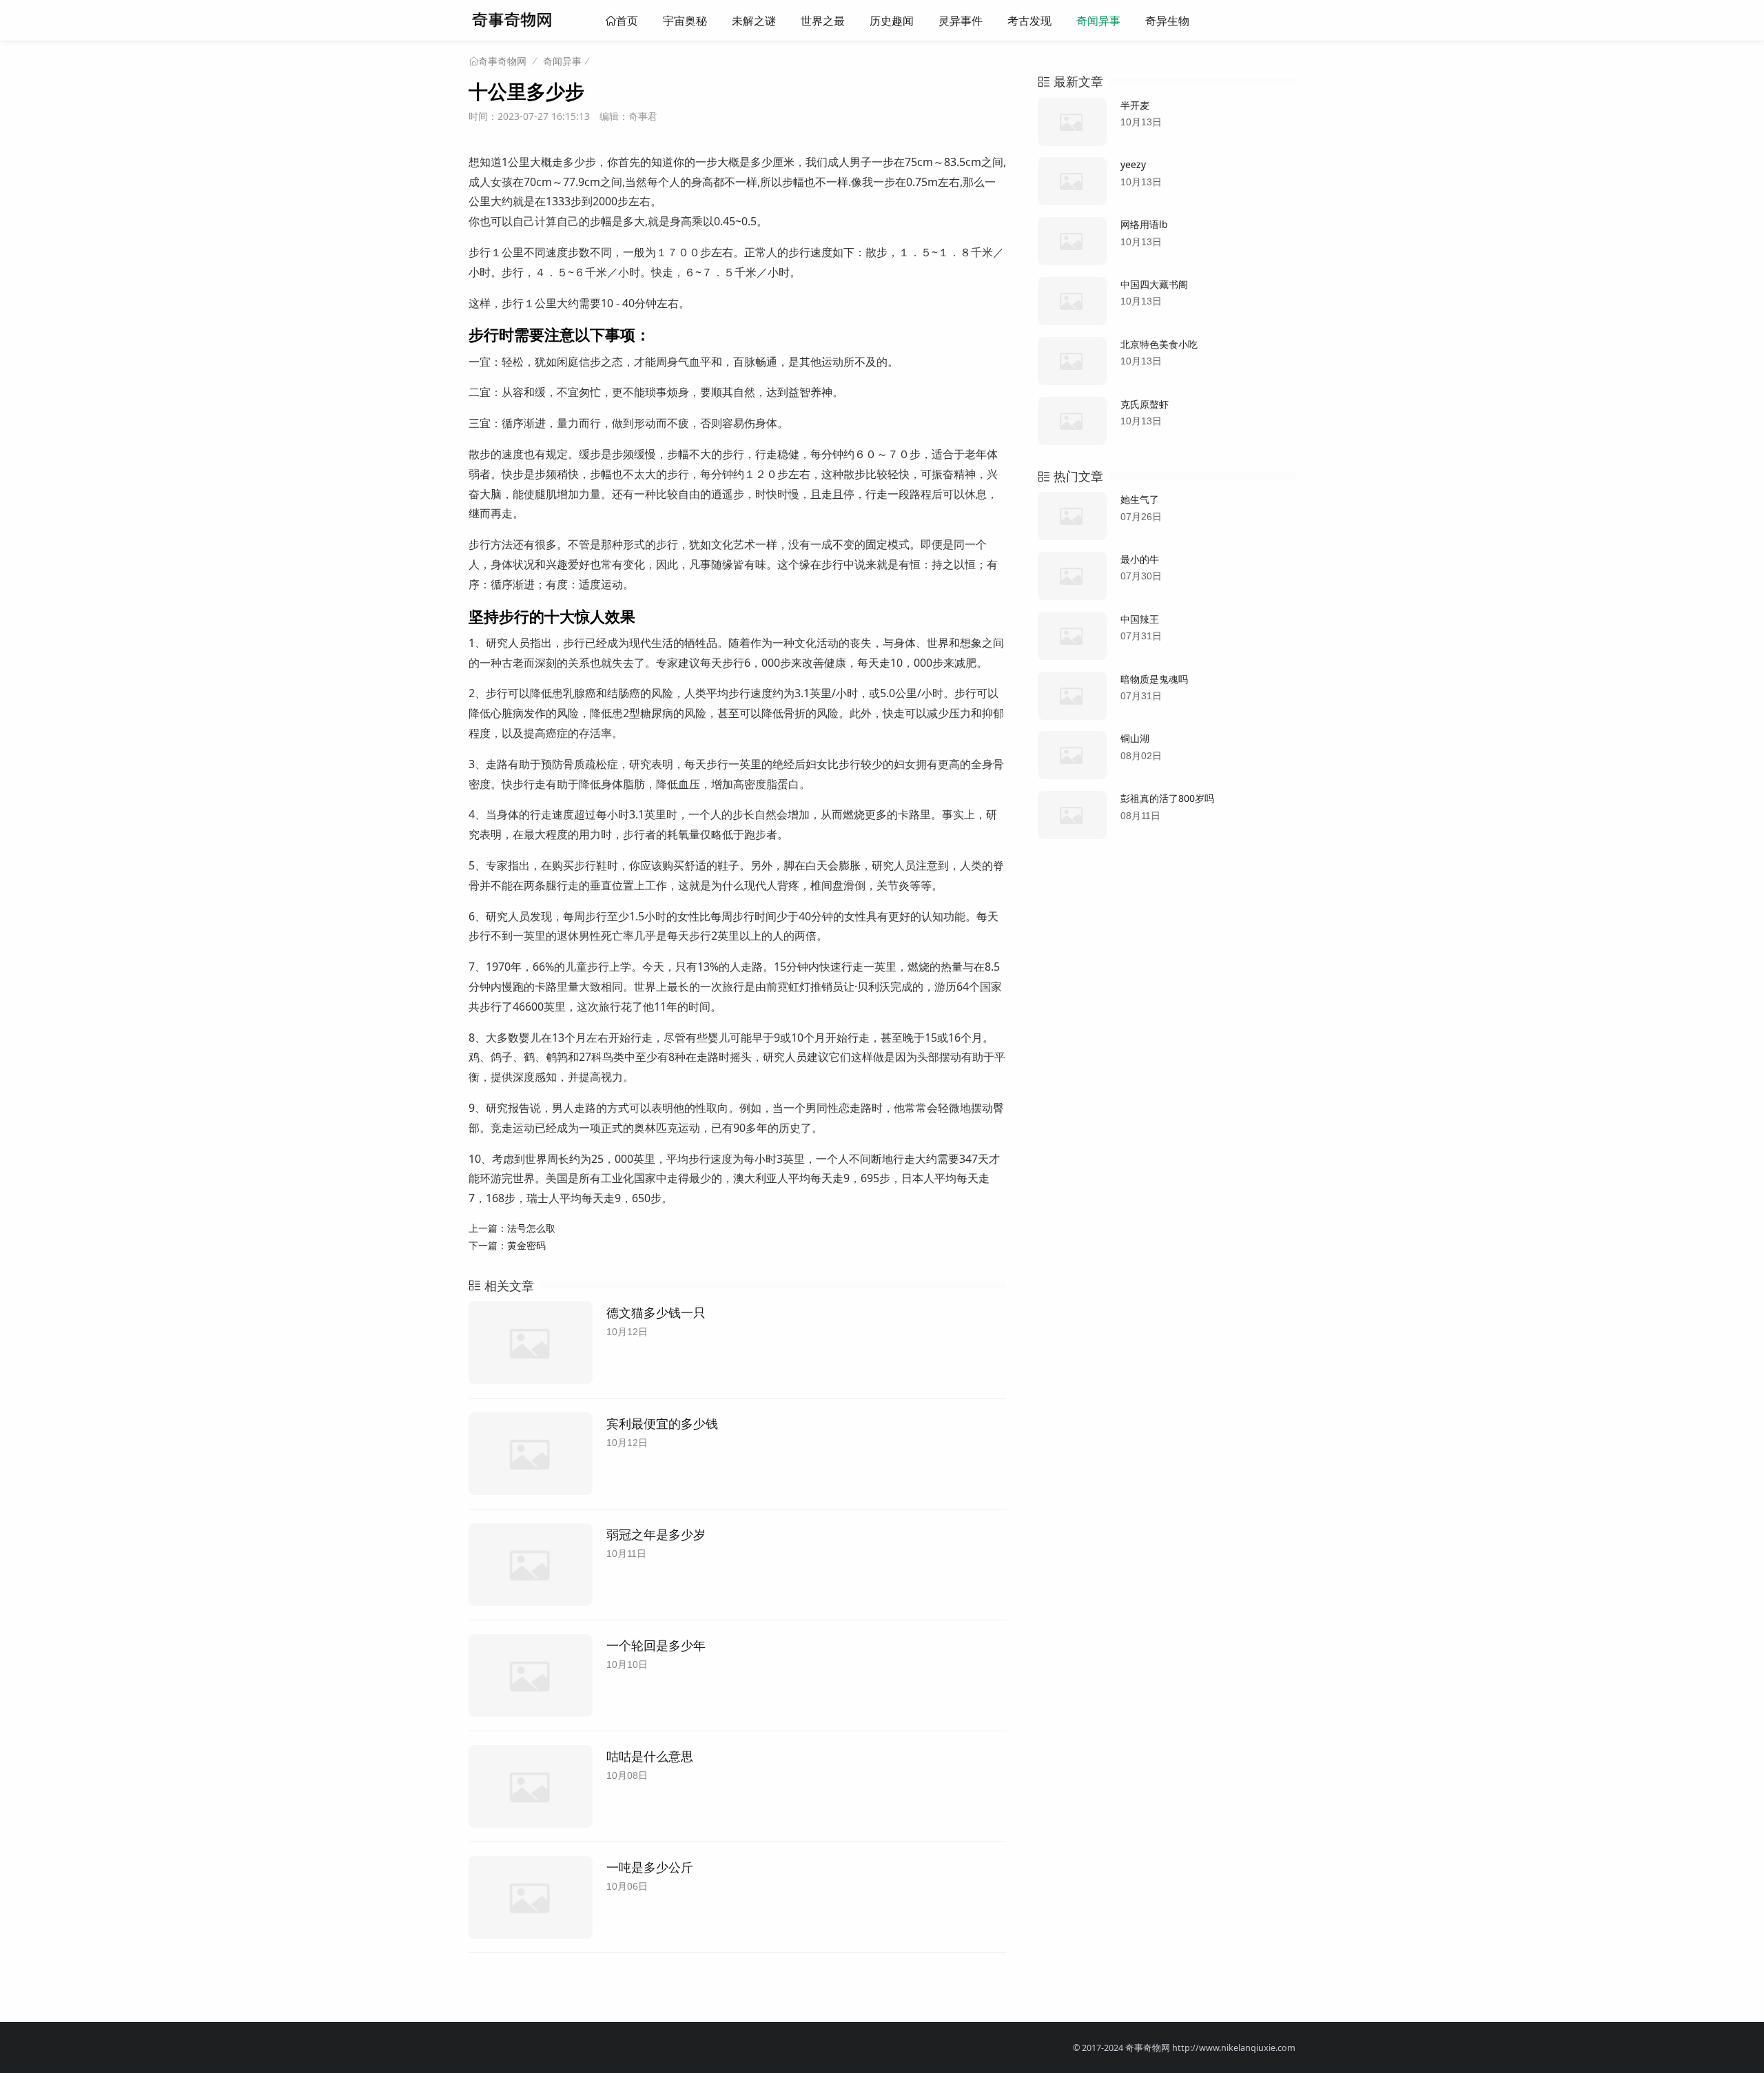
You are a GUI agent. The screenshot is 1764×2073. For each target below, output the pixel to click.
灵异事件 (961, 21)
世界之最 (823, 21)
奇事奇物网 (502, 61)
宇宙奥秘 (685, 21)
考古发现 (1029, 21)
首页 (627, 21)
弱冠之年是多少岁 (656, 1534)
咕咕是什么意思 (650, 1756)
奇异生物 (1167, 21)
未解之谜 (754, 21)
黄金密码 (526, 1245)
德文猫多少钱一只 (656, 1312)
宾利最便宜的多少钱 (662, 1423)
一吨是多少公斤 (650, 1867)
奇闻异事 (1098, 21)
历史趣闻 (892, 21)
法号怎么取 (531, 1228)
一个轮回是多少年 (656, 1645)
